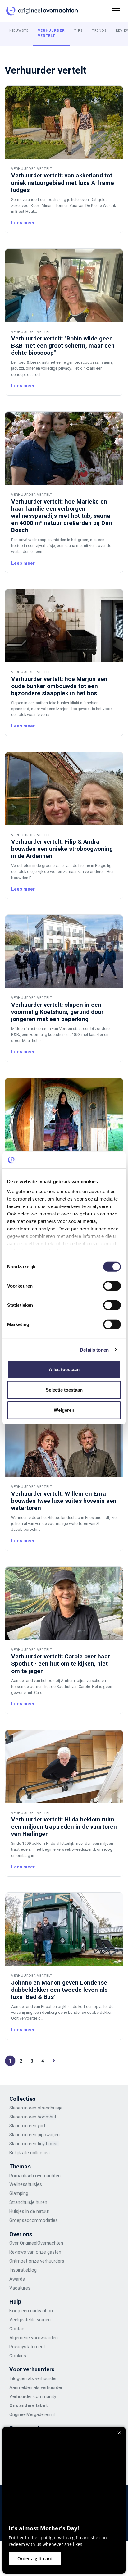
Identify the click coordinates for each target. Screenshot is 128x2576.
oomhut (48, 2117)
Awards (17, 2279)
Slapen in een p (25, 2135)
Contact (18, 2329)
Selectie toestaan (64, 1390)
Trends (99, 31)
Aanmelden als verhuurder (36, 2387)
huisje (34, 2184)
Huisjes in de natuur (29, 2211)
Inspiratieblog (23, 2270)
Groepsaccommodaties (34, 2220)
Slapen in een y (25, 2126)
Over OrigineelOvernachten (36, 2243)
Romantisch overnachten (35, 2176)
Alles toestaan (64, 1369)
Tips (78, 31)
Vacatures (20, 2288)
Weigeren (64, 1410)
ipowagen (50, 2135)
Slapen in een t (24, 2144)
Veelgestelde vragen (30, 2320)
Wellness (18, 2184)
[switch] (112, 1286)
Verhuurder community (33, 2396)
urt (43, 2126)
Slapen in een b (25, 2117)
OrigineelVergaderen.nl (32, 2414)
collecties (39, 2153)
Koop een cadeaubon (31, 2311)
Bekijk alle (19, 2153)
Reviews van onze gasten (35, 2252)
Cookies (18, 2356)
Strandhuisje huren (28, 2202)
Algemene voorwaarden (34, 2338)
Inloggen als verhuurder (33, 2378)
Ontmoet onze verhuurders (37, 2261)
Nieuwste (19, 31)
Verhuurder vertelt (51, 33)
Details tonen (94, 1350)
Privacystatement (27, 2347)
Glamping (19, 2193)
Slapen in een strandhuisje (36, 2108)
